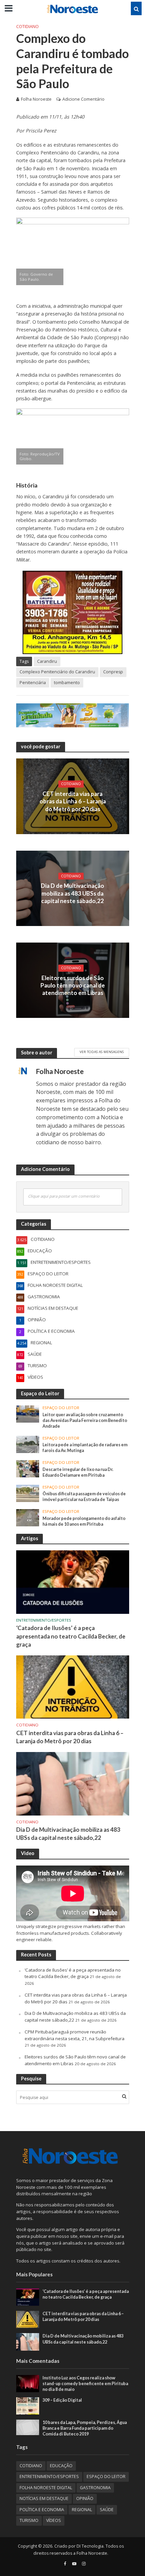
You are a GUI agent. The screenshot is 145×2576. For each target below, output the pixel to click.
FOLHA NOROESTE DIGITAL (46, 2488)
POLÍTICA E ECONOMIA (42, 2510)
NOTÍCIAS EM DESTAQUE (44, 2498)
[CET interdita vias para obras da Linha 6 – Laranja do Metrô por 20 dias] (73, 1686)
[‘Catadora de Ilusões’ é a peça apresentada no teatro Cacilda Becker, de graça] (73, 1582)
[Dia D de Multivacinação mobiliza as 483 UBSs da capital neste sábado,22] (73, 1783)
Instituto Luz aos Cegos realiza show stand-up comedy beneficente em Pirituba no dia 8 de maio (85, 2384)
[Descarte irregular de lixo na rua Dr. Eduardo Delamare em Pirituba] (28, 1469)
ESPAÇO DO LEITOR (61, 1408)
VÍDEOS (54, 2520)
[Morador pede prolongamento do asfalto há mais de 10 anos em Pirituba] (28, 1517)
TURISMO (29, 2520)
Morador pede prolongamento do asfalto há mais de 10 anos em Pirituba (84, 1521)
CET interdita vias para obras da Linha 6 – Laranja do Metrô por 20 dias (73, 801)
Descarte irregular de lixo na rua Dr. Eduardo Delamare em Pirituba (78, 1472)
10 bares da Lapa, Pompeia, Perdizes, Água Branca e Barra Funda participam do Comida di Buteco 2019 (85, 2428)
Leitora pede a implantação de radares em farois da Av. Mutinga (85, 1448)
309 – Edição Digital (62, 2400)
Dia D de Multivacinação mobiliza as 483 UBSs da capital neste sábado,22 (72, 893)
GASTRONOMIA (95, 2488)
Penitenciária (33, 683)
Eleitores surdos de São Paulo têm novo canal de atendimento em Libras (73, 985)
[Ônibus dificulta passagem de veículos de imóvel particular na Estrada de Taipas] (28, 1493)
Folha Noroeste (36, 99)
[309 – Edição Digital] (28, 2405)
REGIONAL (82, 2510)
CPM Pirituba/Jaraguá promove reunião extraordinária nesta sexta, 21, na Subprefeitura (75, 2035)
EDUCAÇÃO (61, 2466)
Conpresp (113, 672)
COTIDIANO (27, 27)
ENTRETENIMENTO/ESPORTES (44, 1620)
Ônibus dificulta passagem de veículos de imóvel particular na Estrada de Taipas (84, 1497)
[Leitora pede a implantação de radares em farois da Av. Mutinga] (28, 1444)
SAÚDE (107, 2510)
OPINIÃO (85, 2498)
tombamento (67, 683)
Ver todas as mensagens (102, 1052)
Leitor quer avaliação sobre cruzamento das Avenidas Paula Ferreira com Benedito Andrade (85, 1420)
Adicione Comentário (83, 99)
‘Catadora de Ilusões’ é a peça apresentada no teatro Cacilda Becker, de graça (71, 1636)
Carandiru (47, 661)
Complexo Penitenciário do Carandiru (57, 672)
